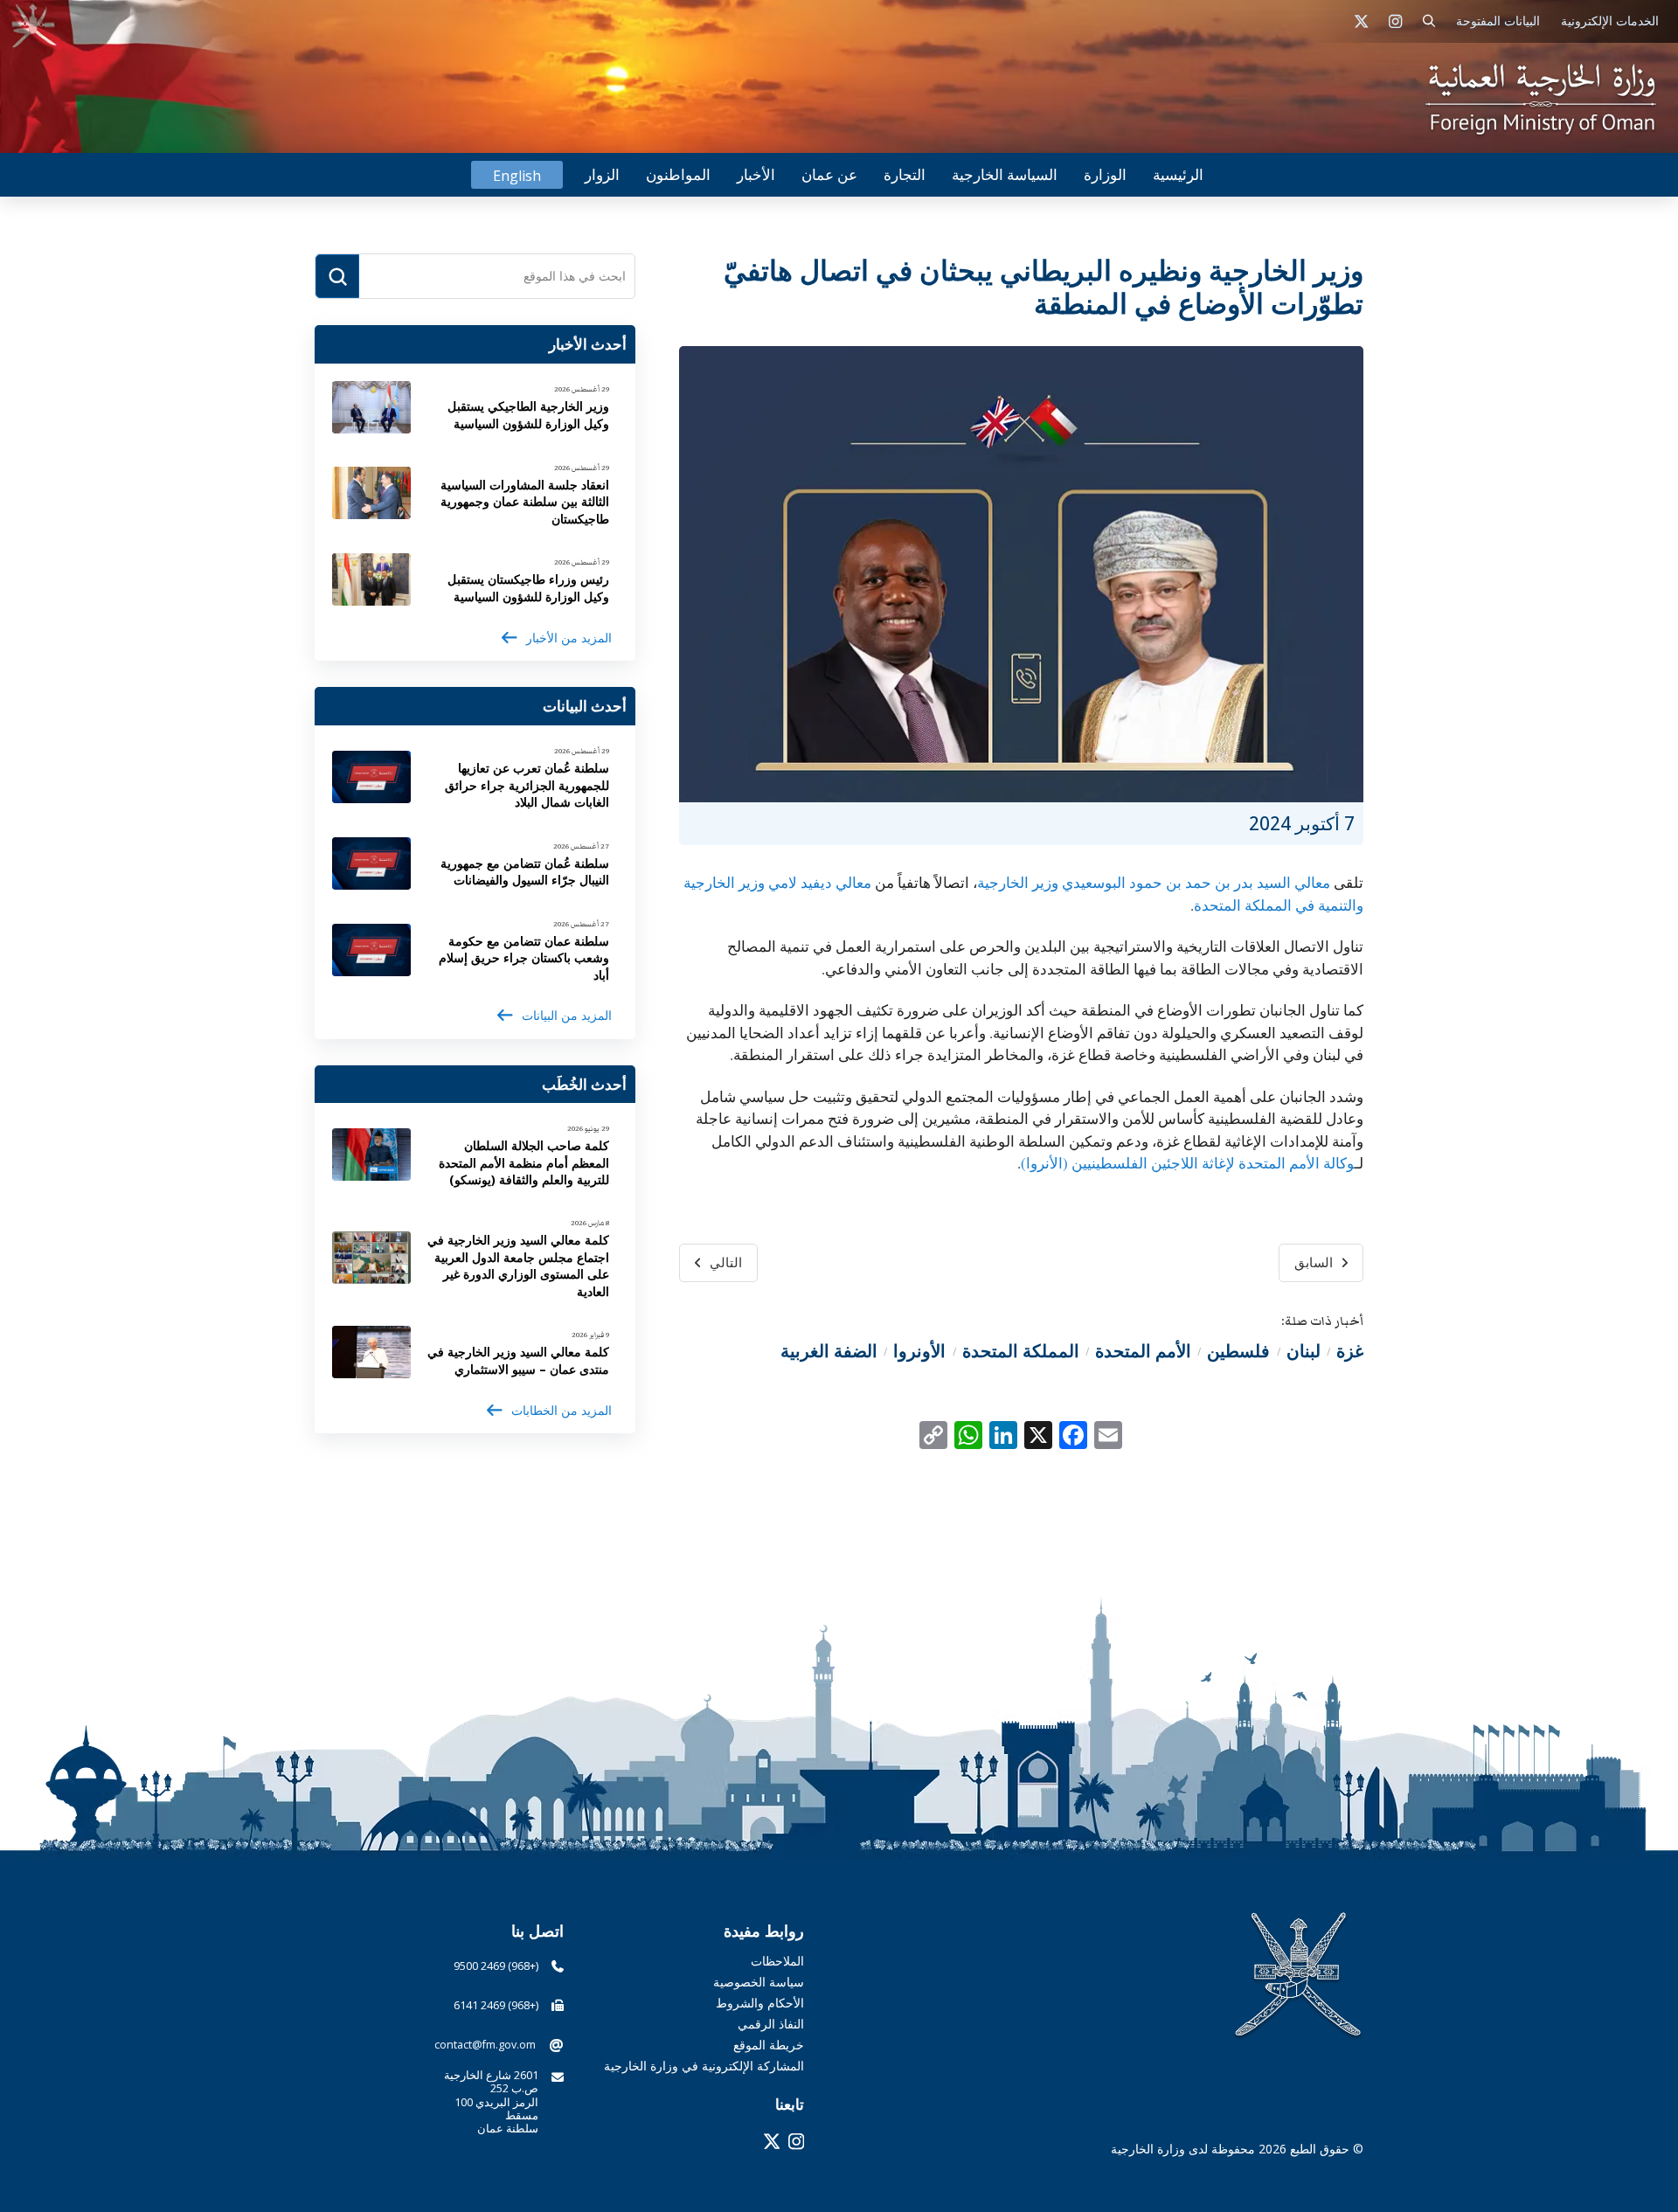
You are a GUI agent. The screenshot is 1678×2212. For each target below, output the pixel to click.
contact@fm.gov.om (485, 2045)
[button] (1429, 21)
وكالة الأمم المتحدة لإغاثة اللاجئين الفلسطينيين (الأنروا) (1188, 1163)
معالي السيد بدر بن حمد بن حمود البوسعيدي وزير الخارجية (1154, 882)
